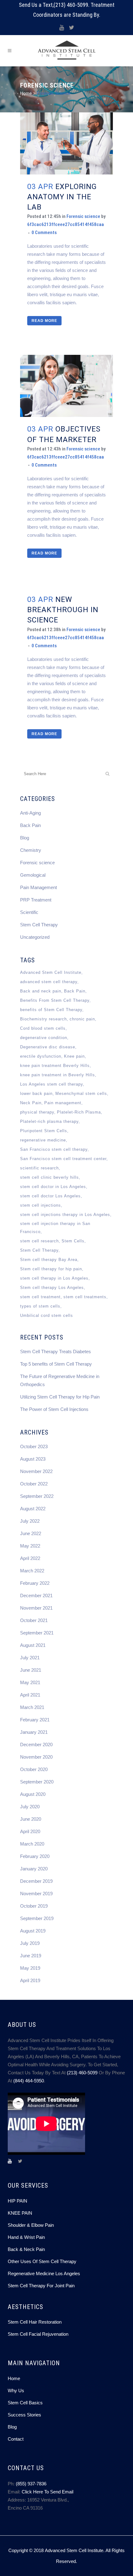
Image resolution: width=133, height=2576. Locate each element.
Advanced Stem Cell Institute (51, 972)
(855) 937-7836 (31, 2484)
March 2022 (32, 1571)
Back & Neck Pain (26, 2249)
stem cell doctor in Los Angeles (53, 1187)
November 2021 (36, 1608)
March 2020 (32, 1844)
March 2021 (32, 1707)
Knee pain (74, 1056)
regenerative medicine (43, 1140)
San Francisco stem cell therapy (54, 1149)
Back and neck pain (41, 991)
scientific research (39, 1168)
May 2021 (30, 1682)
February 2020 (35, 1856)
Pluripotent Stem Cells (44, 1131)
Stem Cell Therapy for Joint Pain (41, 2286)
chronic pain (82, 1019)
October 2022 (34, 1484)
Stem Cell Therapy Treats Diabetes (56, 1351)
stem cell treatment (40, 1297)
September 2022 (37, 1496)
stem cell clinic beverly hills (49, 1177)
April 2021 (30, 1695)
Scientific (29, 912)
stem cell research (39, 1241)
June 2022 (31, 1533)
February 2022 (35, 1583)
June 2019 (31, 1956)
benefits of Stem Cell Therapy (51, 1010)
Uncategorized (35, 937)
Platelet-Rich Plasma (79, 1112)
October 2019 (34, 1906)
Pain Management (39, 887)
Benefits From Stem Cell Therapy (55, 1000)
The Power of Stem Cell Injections (54, 1409)
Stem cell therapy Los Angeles (52, 1288)
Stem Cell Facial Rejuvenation (38, 2334)
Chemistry (31, 850)
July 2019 (30, 1943)
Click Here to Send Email (47, 2492)
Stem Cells (73, 1241)
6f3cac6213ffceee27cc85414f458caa (66, 224)
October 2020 (34, 1769)
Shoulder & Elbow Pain (31, 2225)
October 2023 (34, 1446)
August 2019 (33, 1931)
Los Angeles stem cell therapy (51, 1084)
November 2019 (36, 1894)
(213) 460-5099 (71, 5)
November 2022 (36, 1471)
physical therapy (37, 1112)
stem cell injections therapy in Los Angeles (65, 1215)
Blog (25, 838)
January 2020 (34, 1869)
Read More (44, 321)
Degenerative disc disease (48, 1047)
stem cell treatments (85, 1297)
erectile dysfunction (41, 1056)
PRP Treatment (36, 900)
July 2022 (30, 1521)
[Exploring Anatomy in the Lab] (66, 143)
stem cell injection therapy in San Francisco (55, 1228)
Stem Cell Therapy (39, 925)
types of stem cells (40, 1306)
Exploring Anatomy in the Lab (62, 197)
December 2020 (36, 1744)
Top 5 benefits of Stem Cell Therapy (56, 1364)
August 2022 (33, 1509)
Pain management (63, 1103)
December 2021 (36, 1595)
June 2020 (31, 1819)
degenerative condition (44, 1038)
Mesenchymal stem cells (81, 1094)
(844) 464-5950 (29, 2081)
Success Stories (24, 2415)
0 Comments (44, 233)
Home (26, 93)
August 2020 (33, 1794)
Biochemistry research (43, 1019)
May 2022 (30, 1546)
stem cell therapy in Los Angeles (54, 1278)
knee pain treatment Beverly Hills (55, 1066)
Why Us (16, 2391)
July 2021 (30, 1658)
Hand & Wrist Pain (26, 2237)
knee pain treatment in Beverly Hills (58, 1075)
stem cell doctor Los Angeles (50, 1196)
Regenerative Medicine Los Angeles (44, 2273)
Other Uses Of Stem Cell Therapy (42, 2261)
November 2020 (36, 1757)
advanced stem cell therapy (49, 982)
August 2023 (33, 1459)
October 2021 (34, 1620)
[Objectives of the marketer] (66, 386)
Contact (16, 2439)
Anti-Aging (30, 813)
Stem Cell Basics (25, 2403)
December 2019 (36, 1881)
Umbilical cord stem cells (47, 1315)
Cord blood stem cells (43, 1028)
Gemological (33, 875)
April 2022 (30, 1558)
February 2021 (35, 1720)
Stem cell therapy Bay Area (49, 1260)
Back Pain (30, 825)
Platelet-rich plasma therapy (49, 1121)
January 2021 (34, 1732)
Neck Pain (31, 1103)
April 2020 (30, 1831)
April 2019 (30, 1980)
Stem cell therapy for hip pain (51, 1269)
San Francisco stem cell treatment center (63, 1159)
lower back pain (36, 1094)
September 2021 (37, 1633)
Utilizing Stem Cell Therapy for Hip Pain (60, 1397)
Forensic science (83, 216)
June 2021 (31, 1670)
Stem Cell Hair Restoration (35, 2322)
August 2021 (33, 1645)
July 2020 (30, 1807)
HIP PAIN (17, 2201)
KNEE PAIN (20, 2213)
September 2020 (37, 1782)
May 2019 (30, 1968)
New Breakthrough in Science (63, 610)
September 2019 (37, 1918)
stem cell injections (41, 1205)
